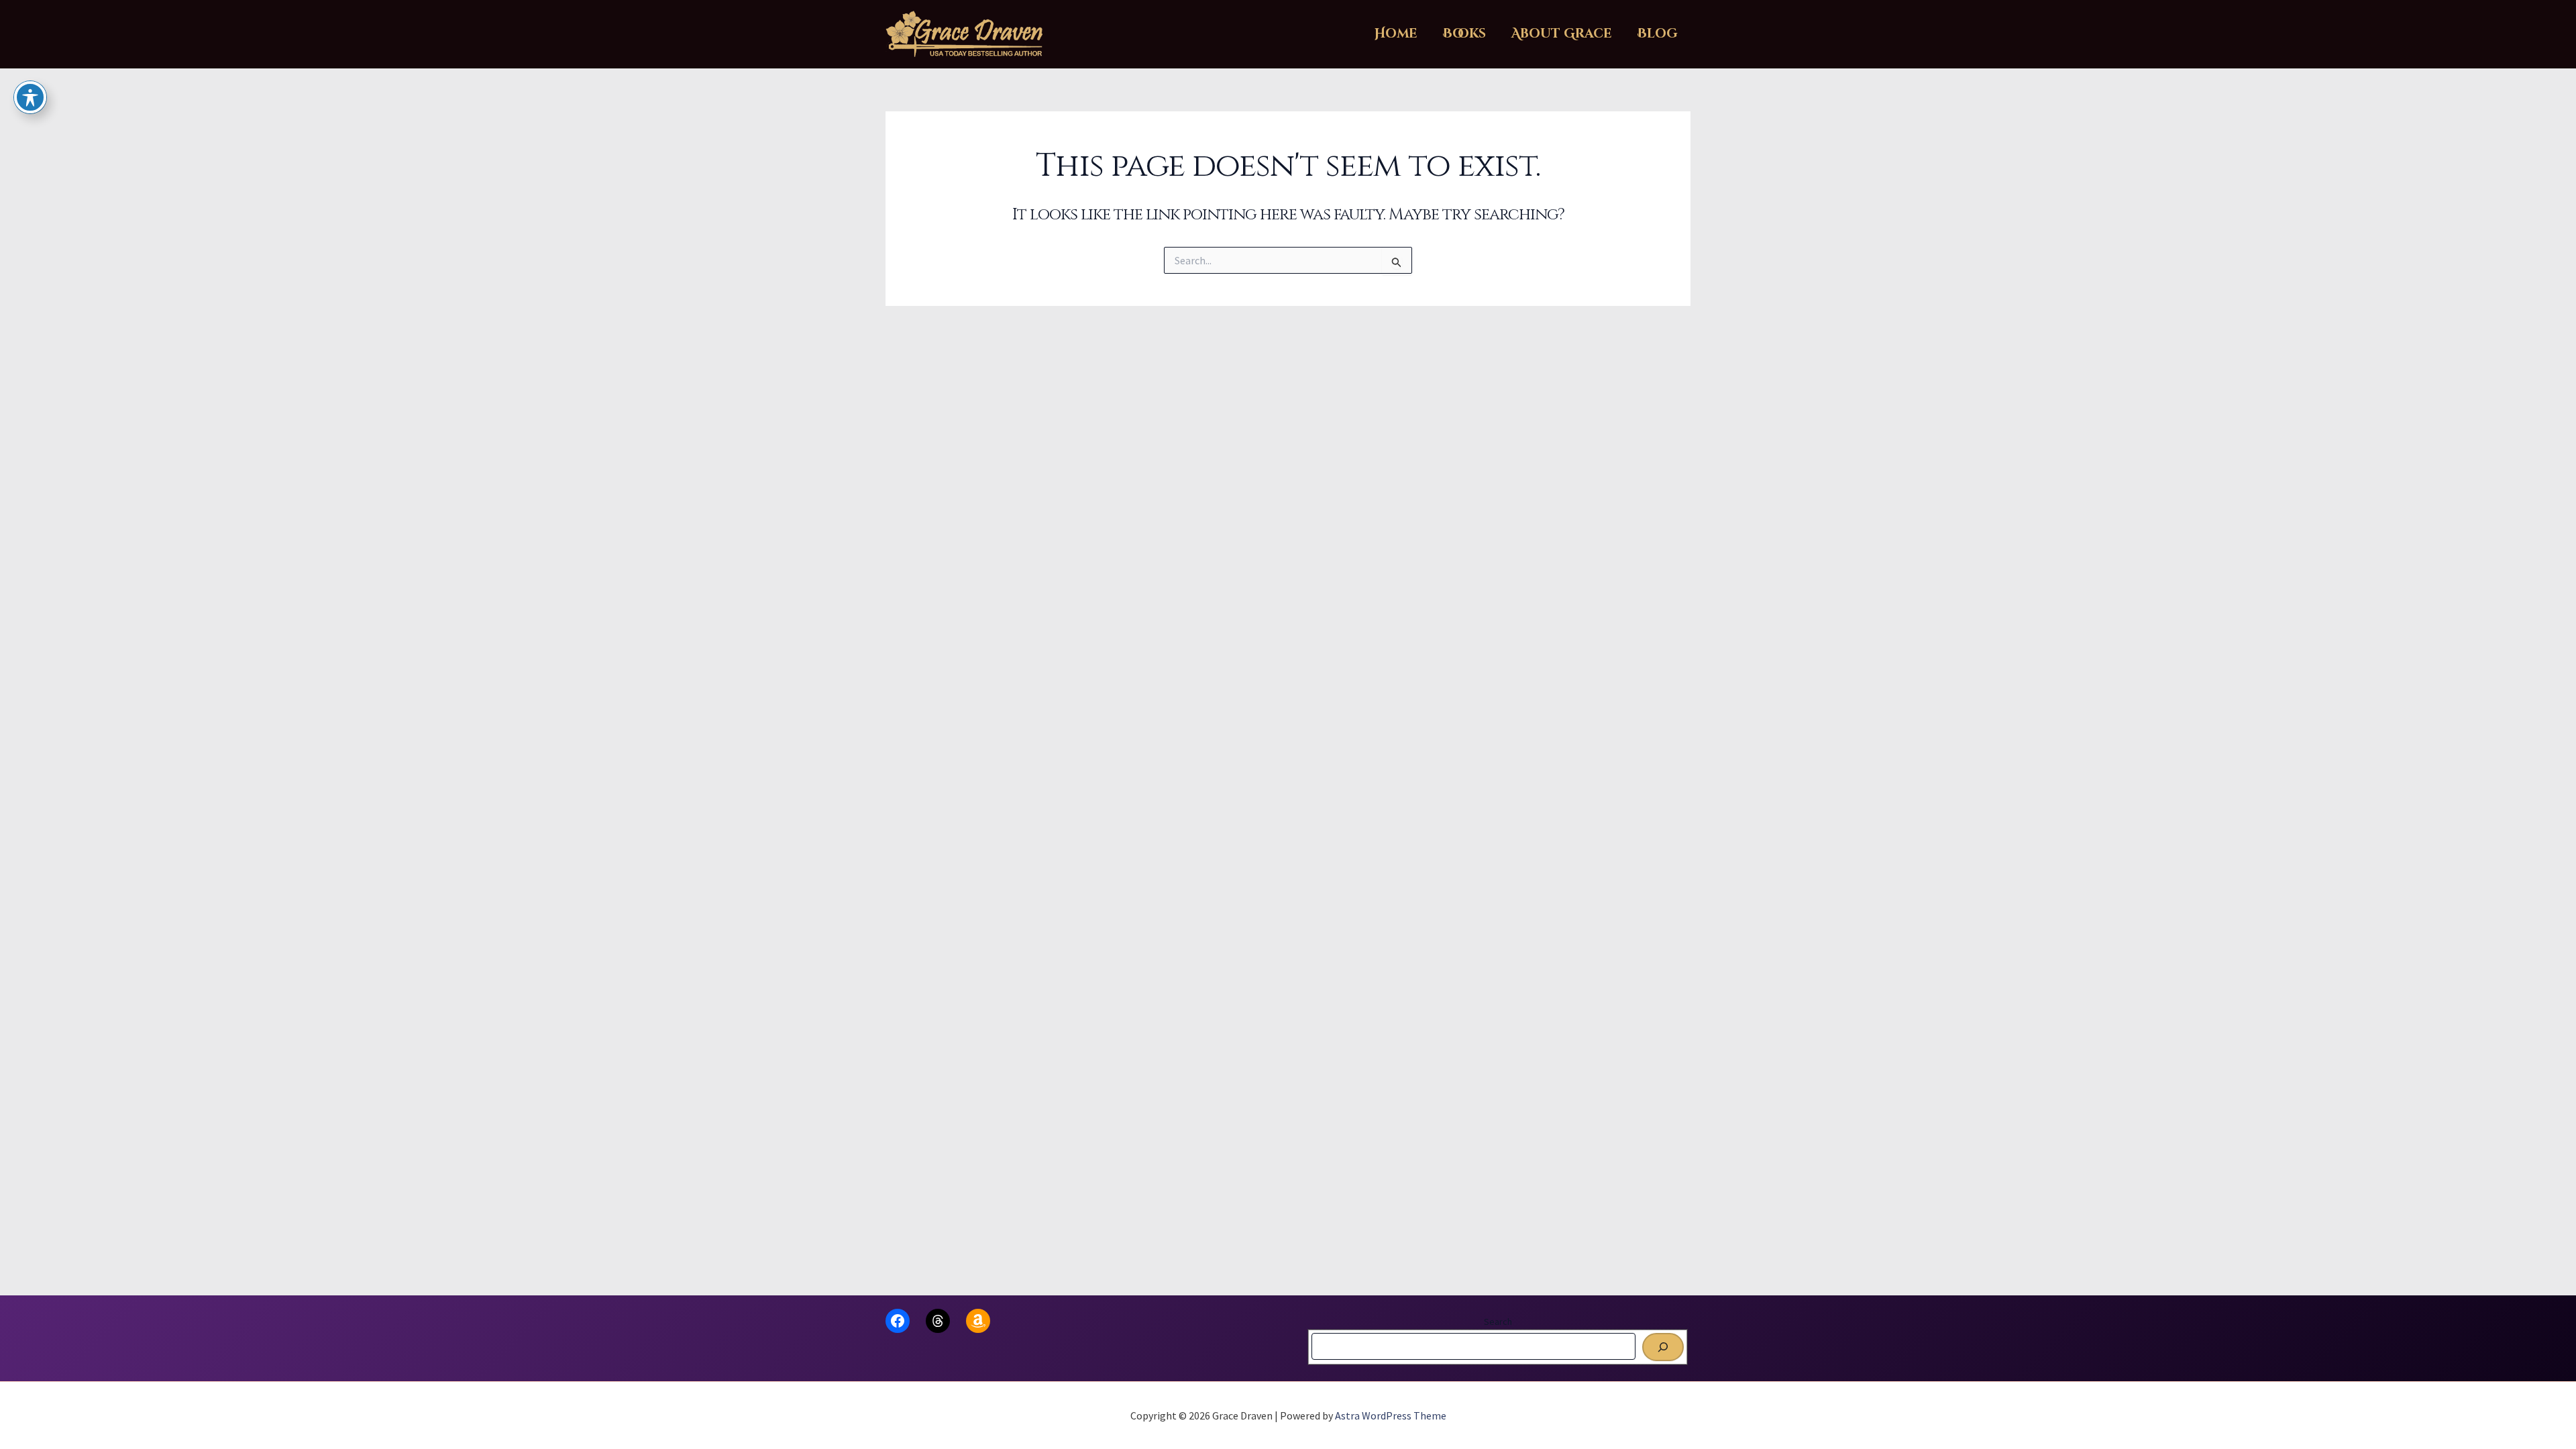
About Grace (1562, 34)
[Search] (1663, 1347)
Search (1498, 1322)
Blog (1658, 34)
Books (1464, 34)
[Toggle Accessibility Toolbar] (30, 97)
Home (1396, 34)
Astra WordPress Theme (1391, 1415)
